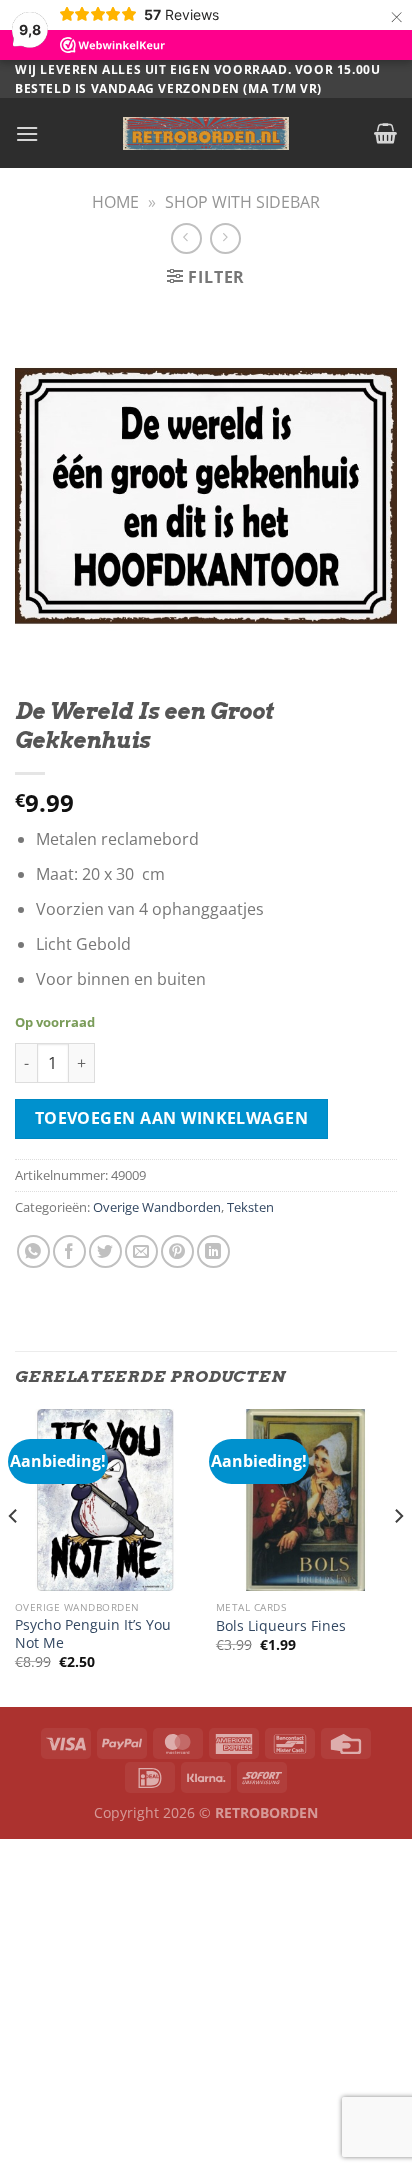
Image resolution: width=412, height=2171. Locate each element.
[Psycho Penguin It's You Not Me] (105, 1499)
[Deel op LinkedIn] (213, 1251)
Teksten (250, 1207)
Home (115, 202)
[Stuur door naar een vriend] (141, 1251)
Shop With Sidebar (242, 202)
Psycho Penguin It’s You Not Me (93, 1633)
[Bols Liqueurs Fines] (306, 1499)
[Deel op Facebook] (69, 1251)
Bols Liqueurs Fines (281, 1626)
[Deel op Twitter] (105, 1251)
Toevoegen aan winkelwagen (172, 1118)
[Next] (398, 1556)
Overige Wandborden (157, 1207)
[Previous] (14, 1556)
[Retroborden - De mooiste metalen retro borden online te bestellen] (206, 133)
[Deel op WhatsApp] (33, 1251)
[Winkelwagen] (385, 133)
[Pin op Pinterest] (177, 1251)
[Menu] (27, 133)
